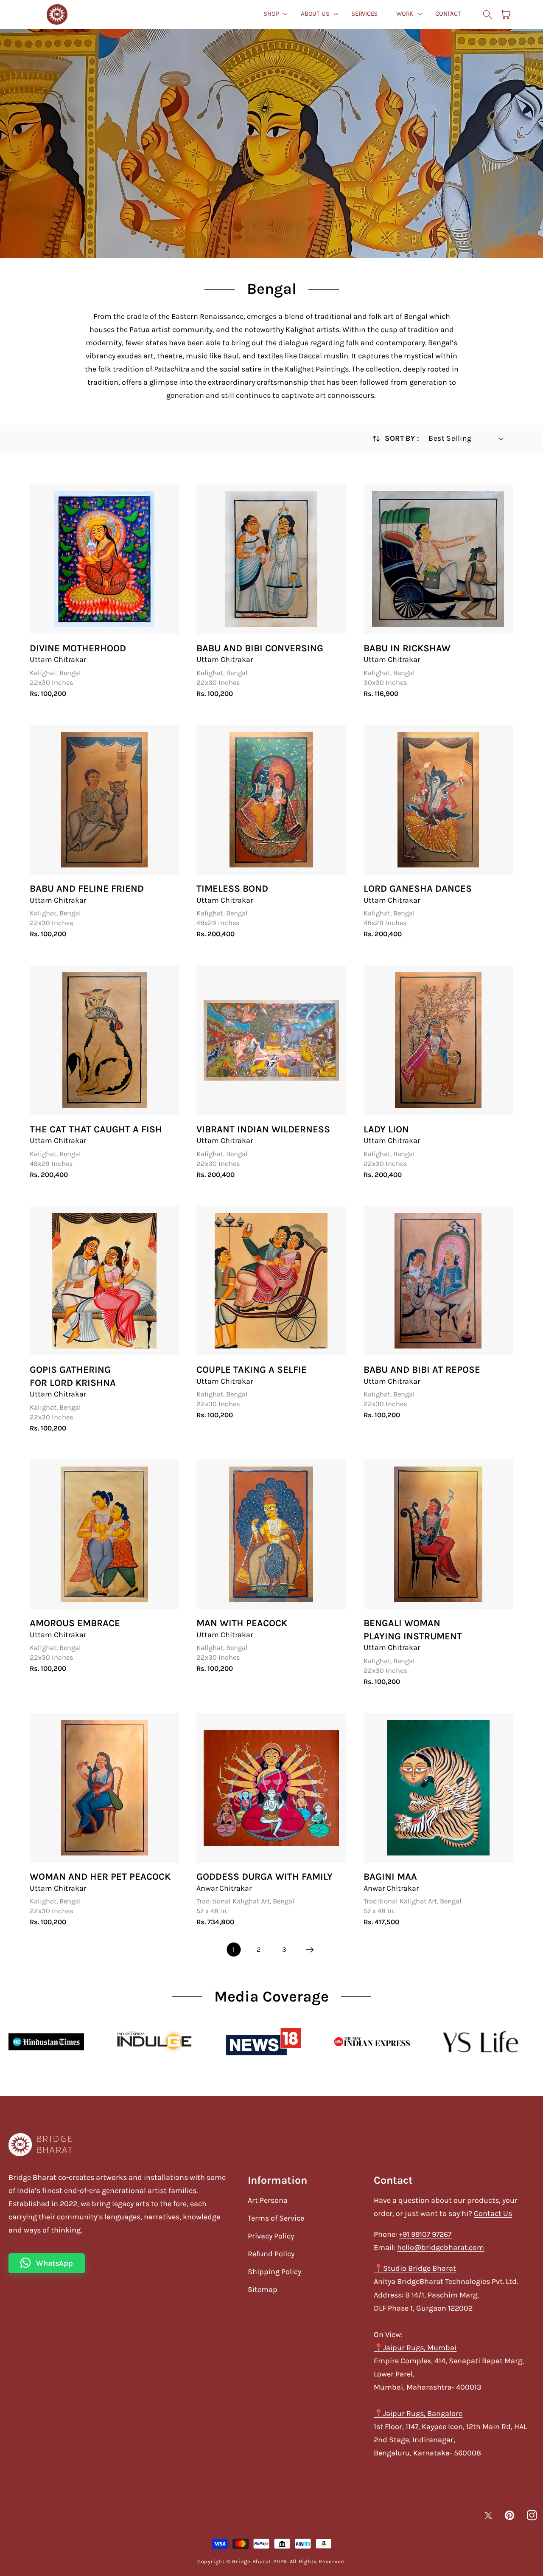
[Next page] (309, 1950)
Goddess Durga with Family (265, 1876)
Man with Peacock (242, 1623)
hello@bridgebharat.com (441, 2247)
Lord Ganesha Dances (418, 888)
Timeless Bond (232, 888)
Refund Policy (271, 2254)
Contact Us (493, 2213)
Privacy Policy (271, 2236)
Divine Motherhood (78, 648)
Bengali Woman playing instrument (413, 1630)
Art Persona (268, 2200)
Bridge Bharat (252, 2561)
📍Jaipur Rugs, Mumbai (415, 2348)
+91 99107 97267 (425, 2234)
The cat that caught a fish (96, 1129)
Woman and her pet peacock (100, 1876)
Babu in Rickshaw (407, 648)
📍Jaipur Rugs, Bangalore (418, 2413)
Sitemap (263, 2289)
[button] (273, 14)
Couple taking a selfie (252, 1370)
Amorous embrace (75, 1623)
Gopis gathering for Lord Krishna (73, 1376)
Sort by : (402, 438)
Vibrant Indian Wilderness (263, 1129)
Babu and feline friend (87, 888)
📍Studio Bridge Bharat (415, 2268)
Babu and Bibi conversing (260, 648)
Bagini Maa (390, 1876)
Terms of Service (276, 2218)
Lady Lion (386, 1129)
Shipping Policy (274, 2272)
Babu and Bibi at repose (422, 1370)
